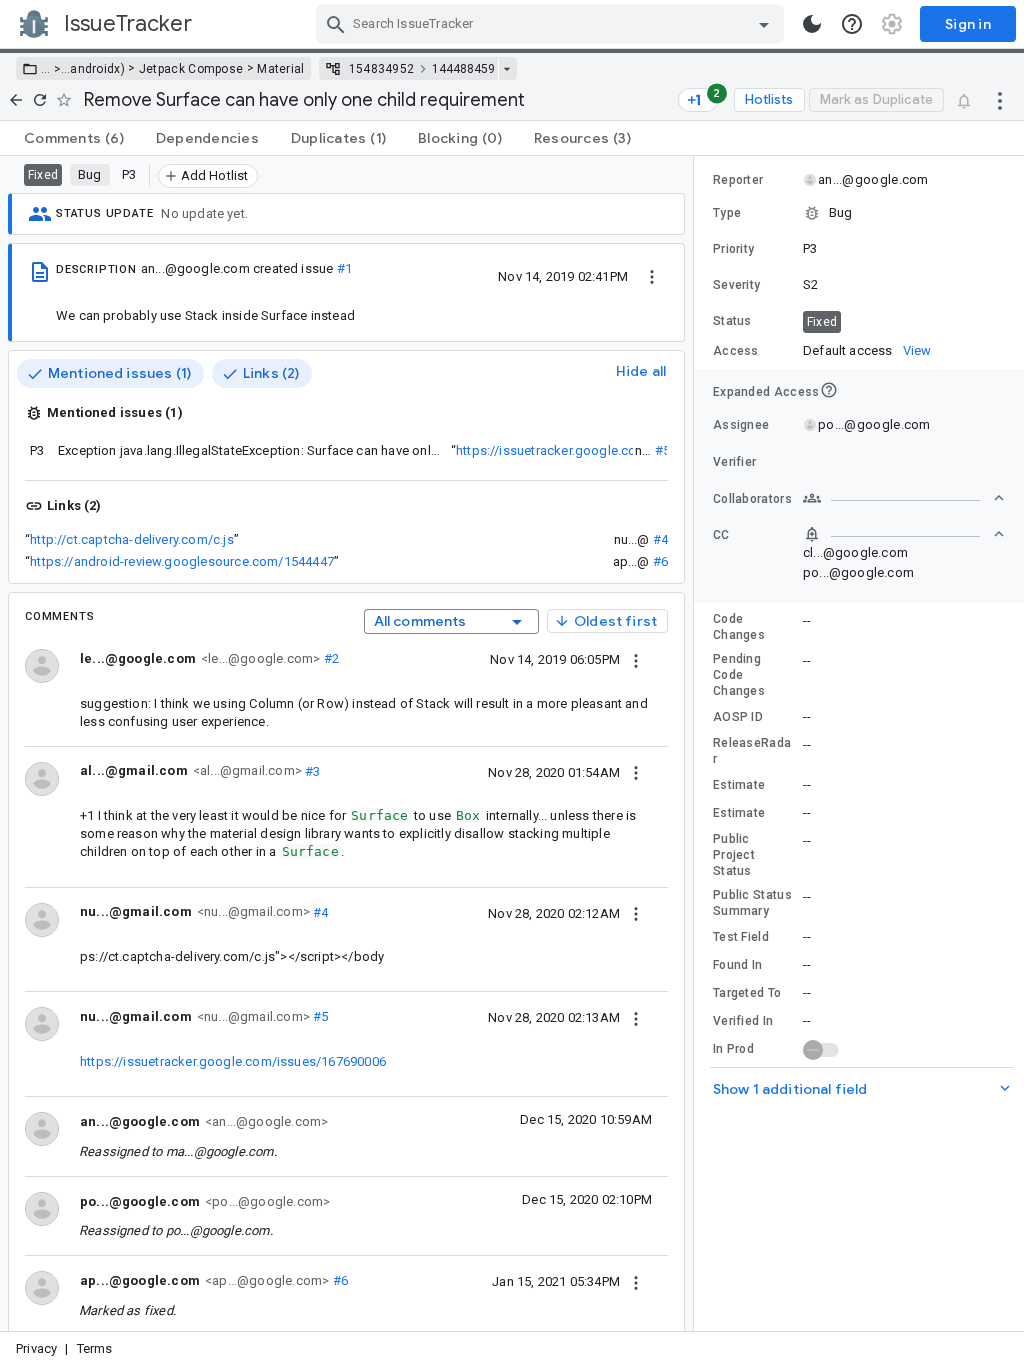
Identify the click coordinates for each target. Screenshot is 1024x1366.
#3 (311, 770)
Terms (95, 1348)
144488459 (463, 69)
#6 (660, 561)
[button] (55, 69)
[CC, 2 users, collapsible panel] (904, 534)
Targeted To (747, 993)
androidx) (97, 69)
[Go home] (16, 100)
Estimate (739, 785)
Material (280, 69)
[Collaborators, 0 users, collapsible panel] (904, 498)
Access (736, 351)
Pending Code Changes (739, 675)
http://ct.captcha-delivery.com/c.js (132, 539)
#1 (344, 268)
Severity (736, 285)
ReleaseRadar (752, 751)
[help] (852, 24)
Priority (733, 249)
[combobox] (552, 24)
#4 (660, 539)
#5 (662, 450)
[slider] (697, 743)
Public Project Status (734, 855)
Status (732, 321)
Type (727, 213)
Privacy (36, 1348)
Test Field (741, 937)
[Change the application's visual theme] (812, 24)
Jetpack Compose (191, 69)
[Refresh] (40, 100)
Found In (737, 965)
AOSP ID (738, 717)
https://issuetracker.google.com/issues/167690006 (609, 450)
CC (721, 535)
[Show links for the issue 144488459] (506, 69)
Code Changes (739, 627)
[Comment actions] (636, 659)
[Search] (336, 24)
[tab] (74, 138)
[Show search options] (764, 24)
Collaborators (752, 499)
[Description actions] (652, 276)
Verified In (743, 1021)
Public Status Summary (752, 903)
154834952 (382, 69)
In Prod (733, 1049)
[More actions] (1000, 100)
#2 (329, 658)
